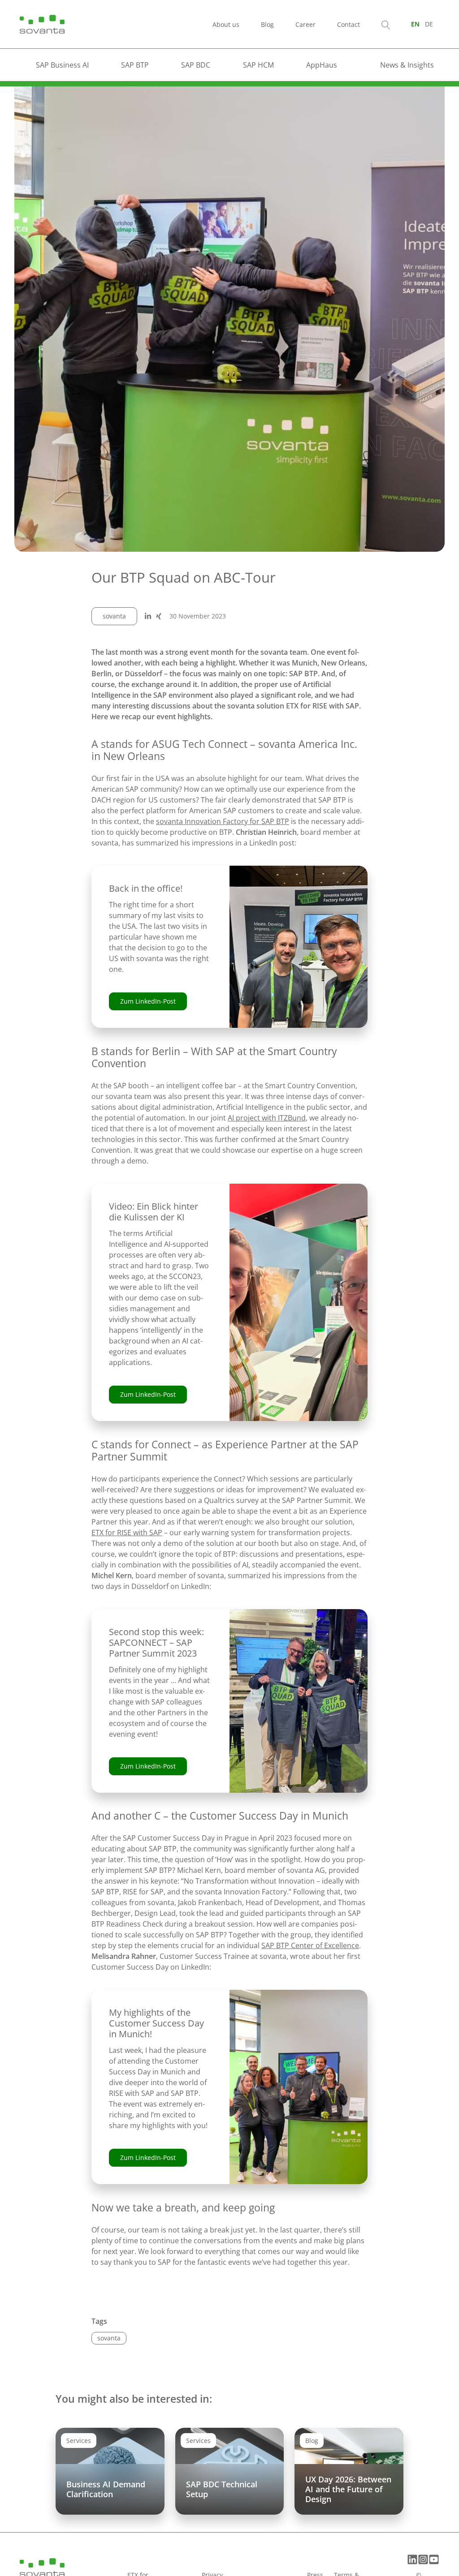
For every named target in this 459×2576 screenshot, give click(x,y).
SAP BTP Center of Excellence (310, 1945)
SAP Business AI (62, 65)
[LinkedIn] (412, 2559)
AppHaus (322, 65)
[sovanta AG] (42, 23)
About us (226, 24)
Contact (349, 24)
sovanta (114, 616)
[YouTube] (434, 2559)
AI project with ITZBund (267, 1118)
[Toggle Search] (386, 24)
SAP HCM (258, 65)
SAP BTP (135, 65)
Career (305, 24)
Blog (267, 24)
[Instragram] (423, 2559)
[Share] (148, 616)
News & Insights (407, 65)
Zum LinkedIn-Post (148, 1001)
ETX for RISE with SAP (127, 1533)
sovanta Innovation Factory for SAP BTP (223, 821)
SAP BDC (196, 65)
